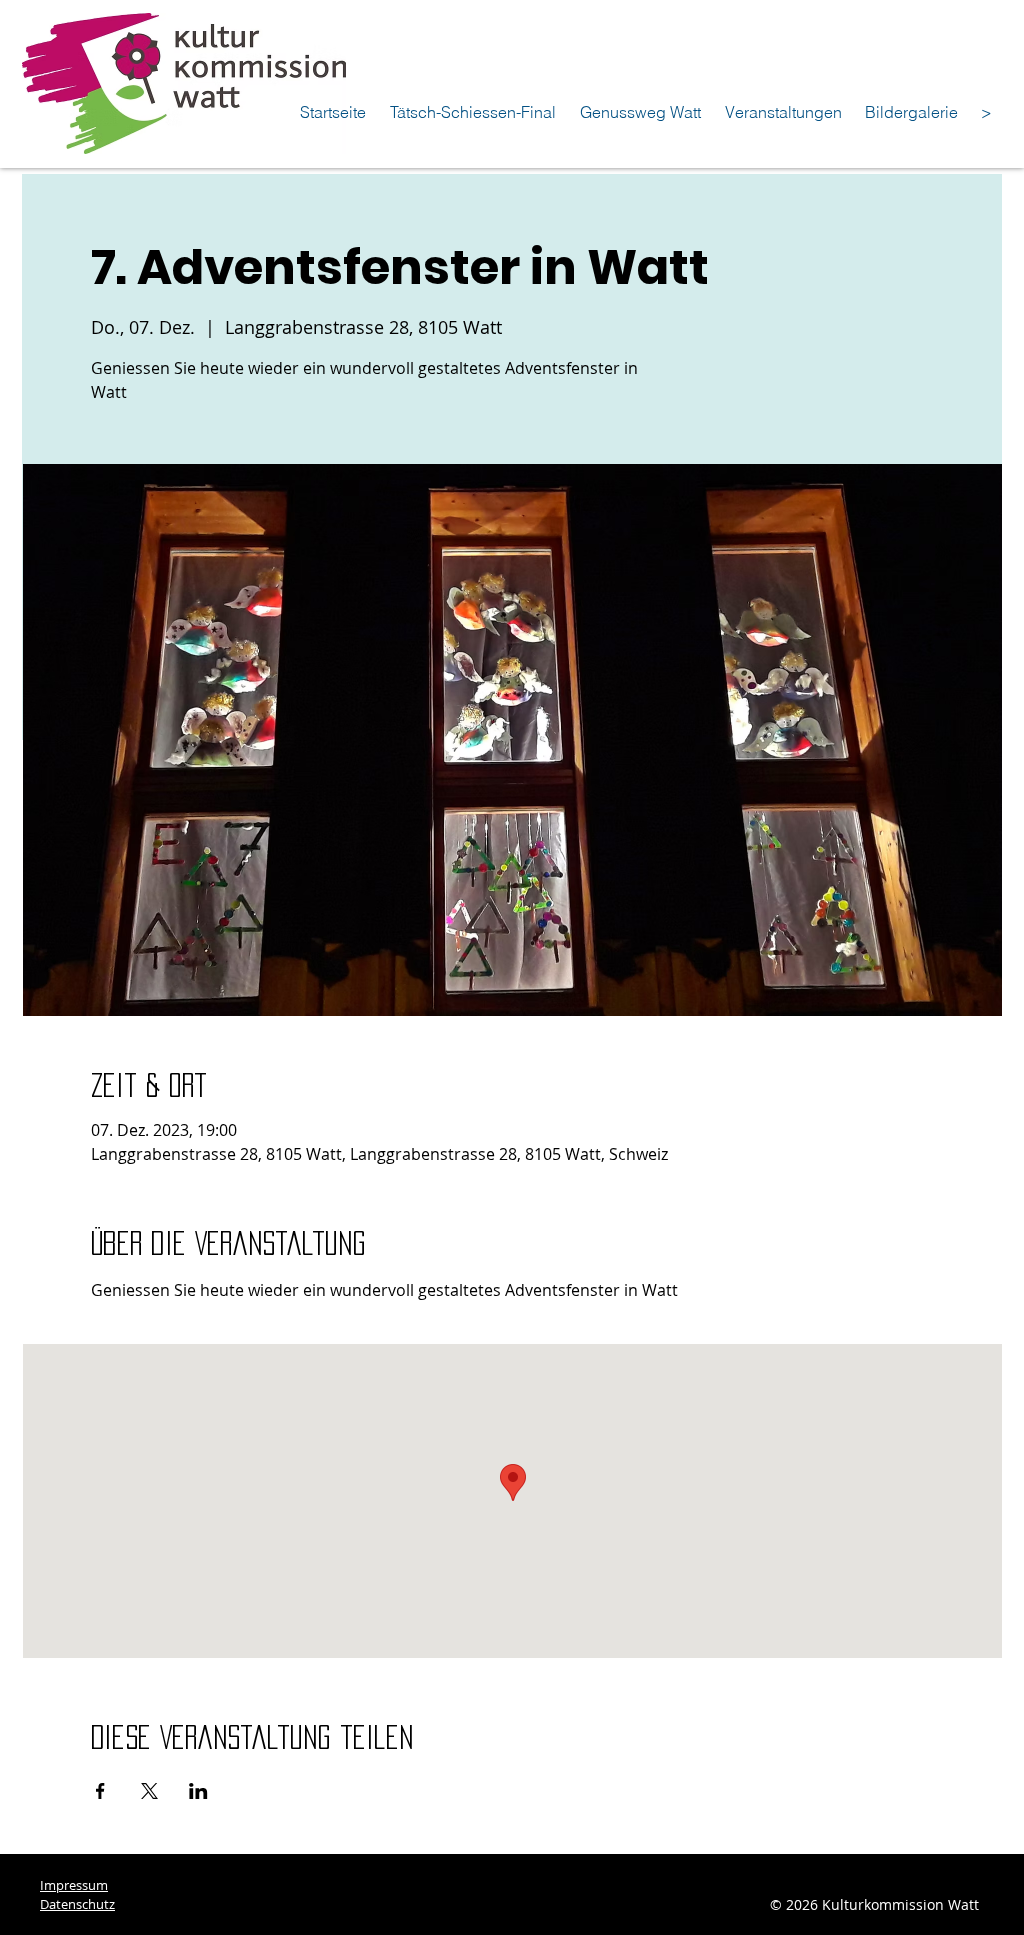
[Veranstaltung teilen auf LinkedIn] (198, 1791)
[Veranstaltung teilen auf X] (149, 1791)
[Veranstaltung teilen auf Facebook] (100, 1791)
